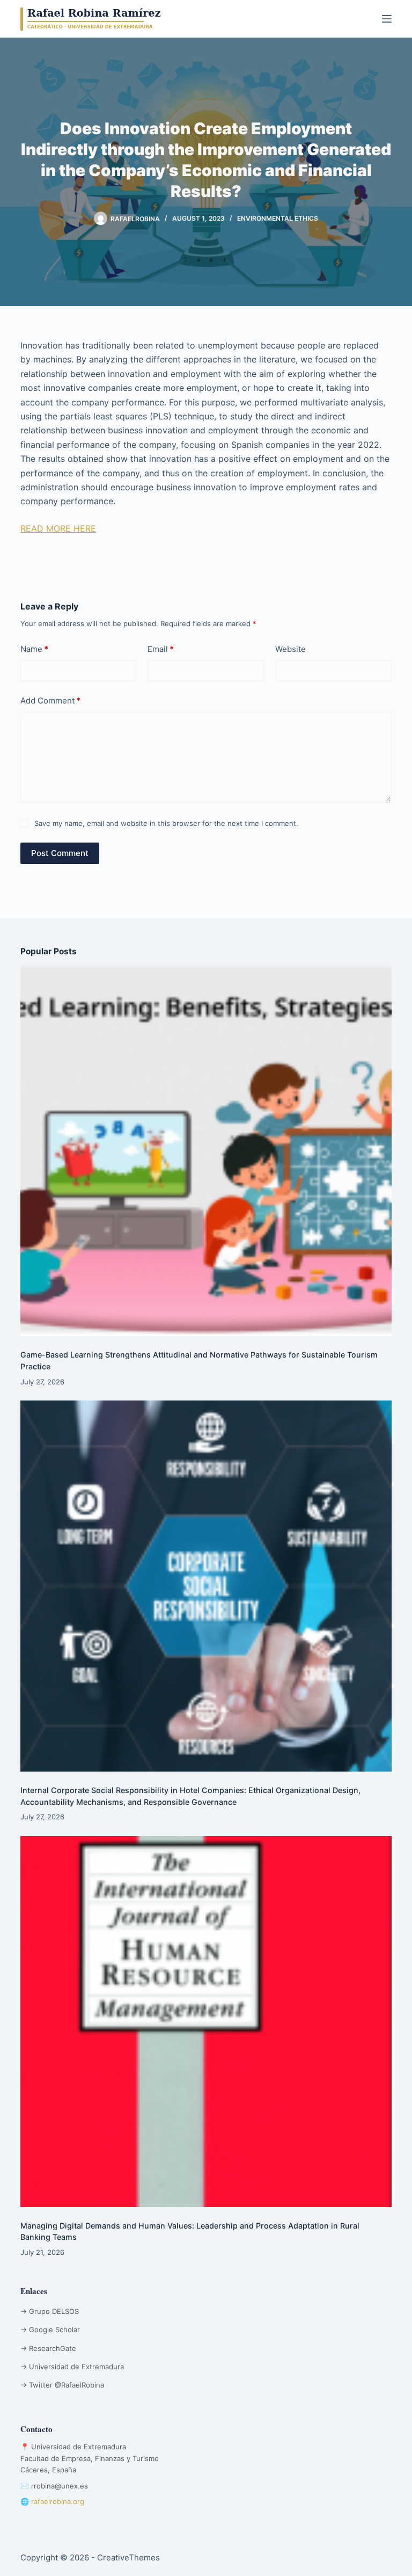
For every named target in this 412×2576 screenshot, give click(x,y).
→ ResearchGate (48, 2348)
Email (161, 649)
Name (34, 649)
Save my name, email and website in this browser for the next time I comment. (166, 823)
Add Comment (50, 701)
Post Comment (60, 853)
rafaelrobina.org (58, 2501)
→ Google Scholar (50, 2330)
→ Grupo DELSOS (50, 2311)
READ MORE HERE (58, 528)
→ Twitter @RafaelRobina (62, 2385)
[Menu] (387, 19)
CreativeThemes (128, 2557)
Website (290, 649)
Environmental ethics (278, 218)
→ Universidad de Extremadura (72, 2367)
